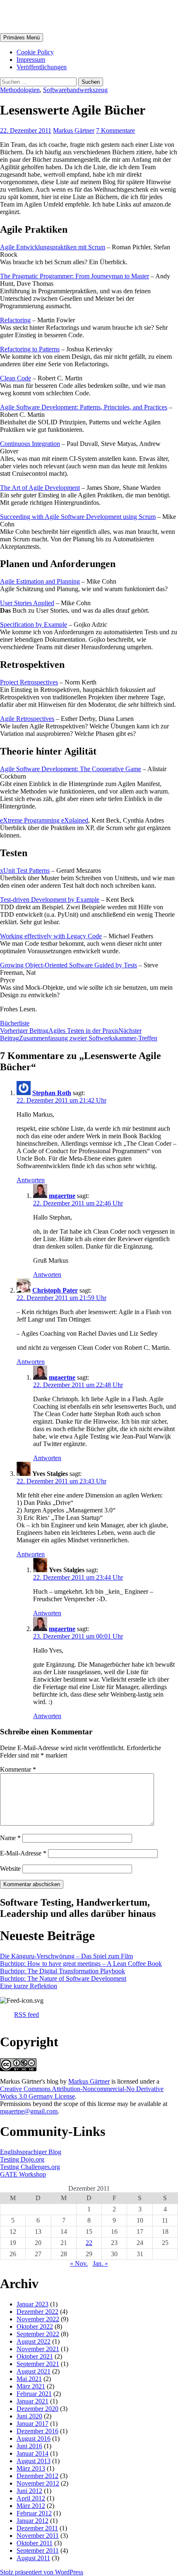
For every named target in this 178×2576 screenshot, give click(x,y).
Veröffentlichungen (42, 67)
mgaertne (62, 1196)
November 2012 (38, 2483)
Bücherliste (15, 1023)
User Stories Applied (27, 603)
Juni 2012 (29, 2491)
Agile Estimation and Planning (40, 581)
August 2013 (34, 2461)
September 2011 (38, 2550)
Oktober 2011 (35, 2543)
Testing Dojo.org (22, 2159)
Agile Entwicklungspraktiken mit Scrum (53, 247)
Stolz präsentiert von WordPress (42, 2572)
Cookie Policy (35, 52)
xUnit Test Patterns (25, 870)
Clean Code (16, 378)
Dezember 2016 (37, 2431)
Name (10, 1838)
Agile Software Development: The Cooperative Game (71, 769)
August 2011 (33, 2558)
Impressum (31, 60)
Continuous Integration (30, 444)
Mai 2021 (29, 2379)
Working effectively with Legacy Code (51, 936)
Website (10, 1869)
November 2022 (38, 2319)
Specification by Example (34, 625)
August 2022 (34, 2341)
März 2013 (31, 2468)
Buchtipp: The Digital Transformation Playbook (63, 1971)
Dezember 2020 (37, 2409)
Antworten (31, 1180)
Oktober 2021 (35, 2356)
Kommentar (18, 1769)
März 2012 (31, 2506)
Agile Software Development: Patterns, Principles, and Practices (84, 407)
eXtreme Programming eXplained (44, 820)
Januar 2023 (32, 2304)
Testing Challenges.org (30, 2167)
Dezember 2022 (37, 2312)
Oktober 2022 (35, 2326)
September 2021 (38, 2364)
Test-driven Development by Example (50, 900)
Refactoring (15, 320)
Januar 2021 (32, 2401)
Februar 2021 (34, 2394)
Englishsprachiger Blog (31, 2152)
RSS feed (26, 2015)
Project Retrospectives (29, 682)
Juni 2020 (29, 2416)
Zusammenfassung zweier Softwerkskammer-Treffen (79, 1034)
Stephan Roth (52, 1093)
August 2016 (34, 2438)
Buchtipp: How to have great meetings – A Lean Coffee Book (81, 1964)
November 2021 (38, 2349)
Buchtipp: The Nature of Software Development (63, 1978)
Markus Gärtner (47, 16)
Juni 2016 (29, 2446)
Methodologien (20, 90)
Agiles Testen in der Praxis (59, 1031)
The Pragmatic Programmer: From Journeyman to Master (75, 276)
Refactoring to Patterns (30, 349)
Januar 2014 (32, 2453)
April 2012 (31, 2498)
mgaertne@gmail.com (29, 2111)
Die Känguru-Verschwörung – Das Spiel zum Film (66, 1956)
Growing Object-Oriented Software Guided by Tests (69, 965)
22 (89, 2243)
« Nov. (79, 2263)
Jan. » (100, 2263)
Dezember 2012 (37, 2476)
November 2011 (38, 2536)
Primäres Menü (22, 38)
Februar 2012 (34, 2513)
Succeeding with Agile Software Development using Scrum (78, 517)
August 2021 (34, 2371)
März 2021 (31, 2386)
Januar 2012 (32, 2521)
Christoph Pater (55, 1290)
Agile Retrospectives (27, 719)
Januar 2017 (32, 2424)
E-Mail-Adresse (23, 1853)
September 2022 (38, 2334)
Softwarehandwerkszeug (75, 90)
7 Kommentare (115, 130)
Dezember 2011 (37, 2528)
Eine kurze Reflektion (29, 1986)
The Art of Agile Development (40, 488)
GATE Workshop (23, 2174)
